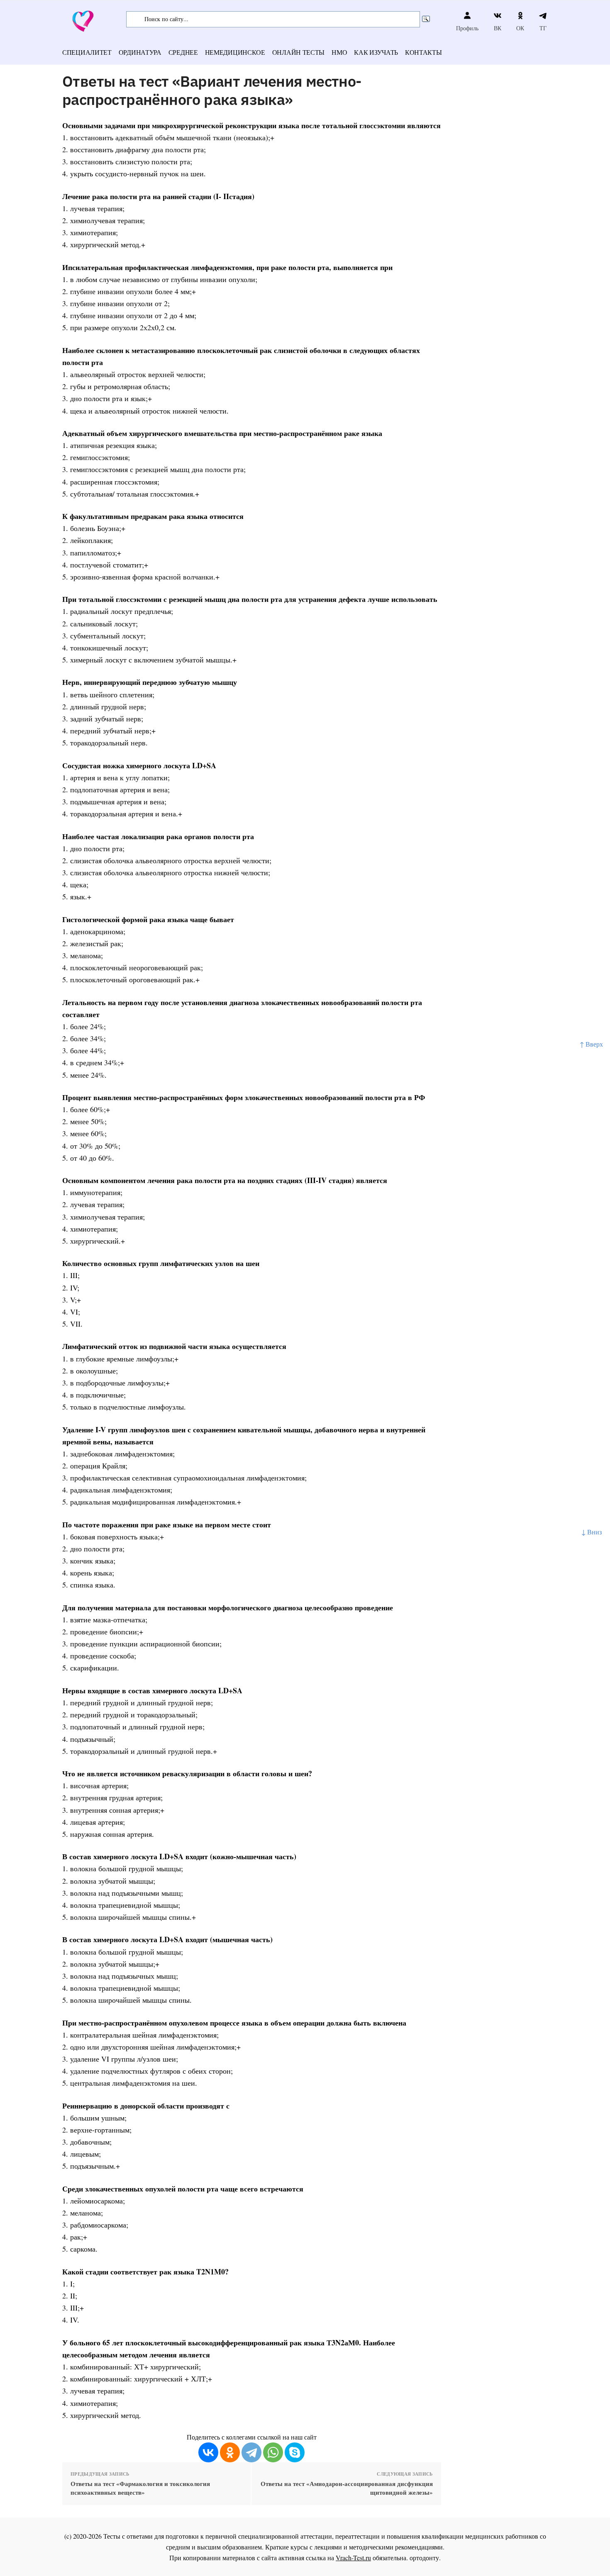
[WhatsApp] (273, 2452)
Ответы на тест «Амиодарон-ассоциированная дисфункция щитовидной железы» (346, 2488)
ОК (520, 28)
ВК (498, 28)
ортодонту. (425, 2558)
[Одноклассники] (230, 2452)
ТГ (543, 28)
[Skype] (295, 2452)
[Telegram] (251, 2452)
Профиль (467, 28)
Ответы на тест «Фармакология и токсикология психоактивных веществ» (140, 2488)
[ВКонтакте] (208, 2452)
